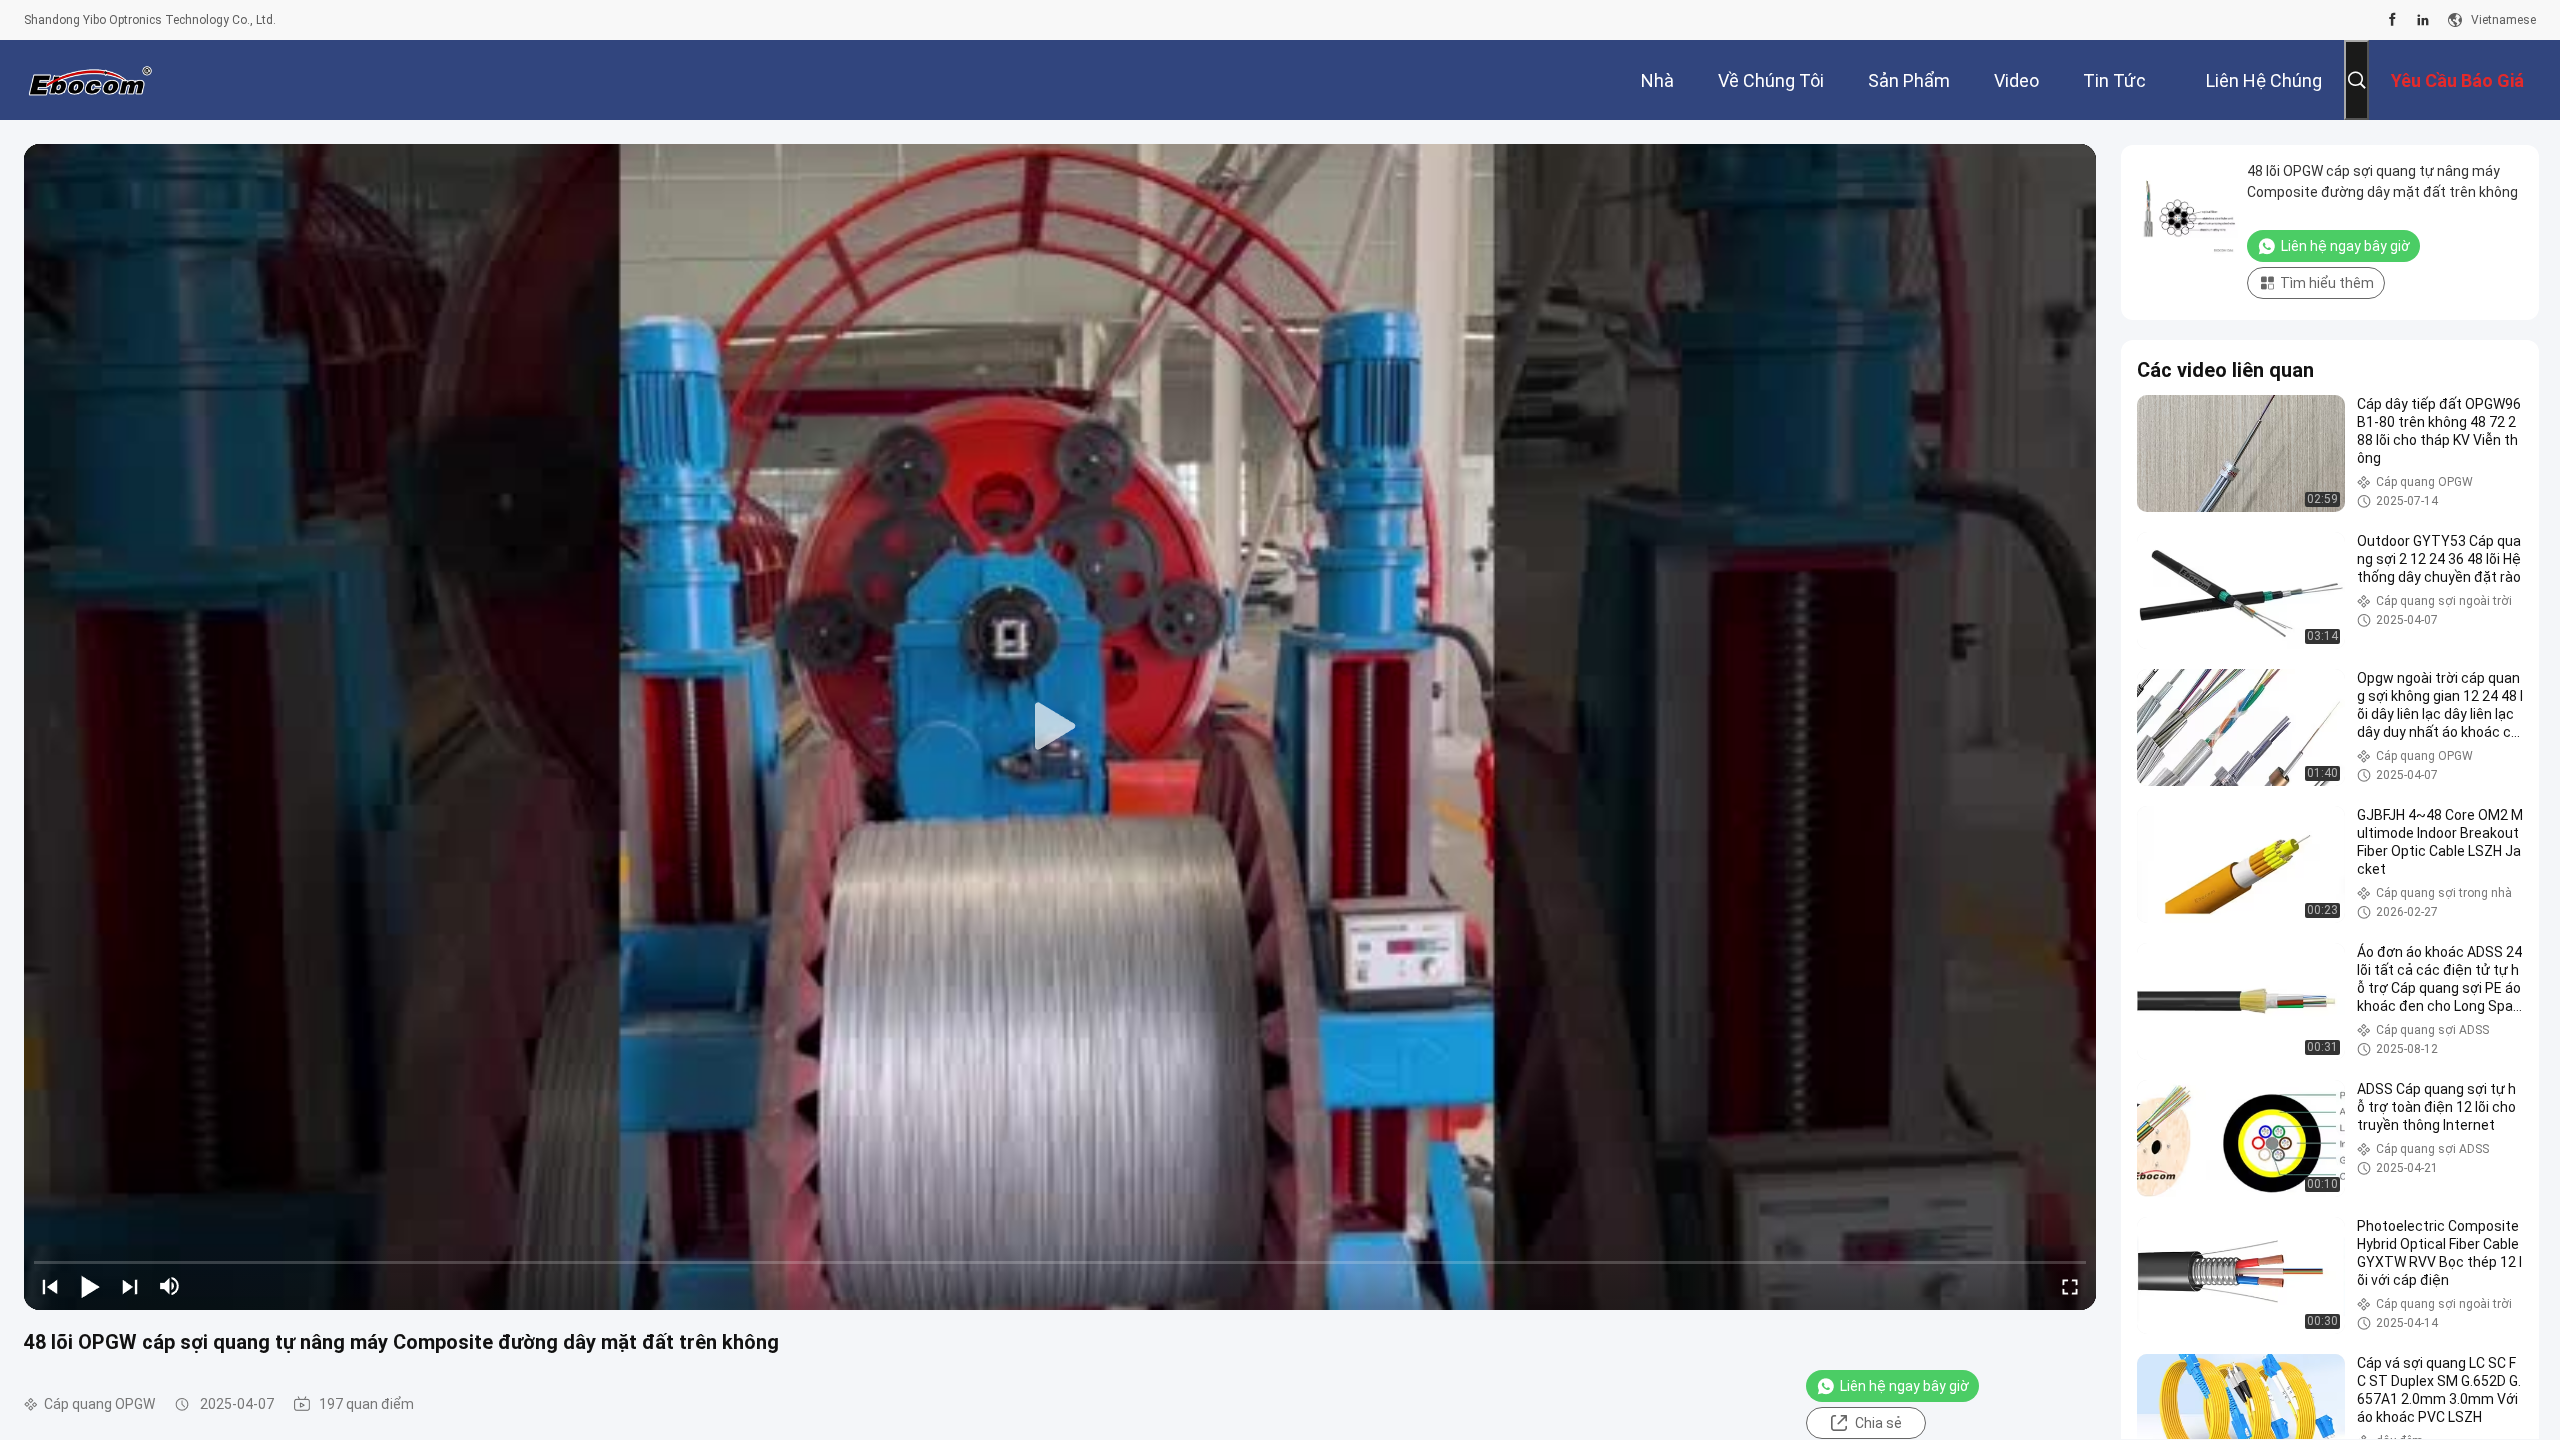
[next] (130, 1286)
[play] (1060, 727)
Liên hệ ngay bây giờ (1904, 1386)
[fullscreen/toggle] (2070, 1286)
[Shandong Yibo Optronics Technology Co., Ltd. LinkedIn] (2423, 20)
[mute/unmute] (170, 1286)
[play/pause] (90, 1286)
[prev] (50, 1286)
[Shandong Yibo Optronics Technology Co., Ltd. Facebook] (2392, 20)
